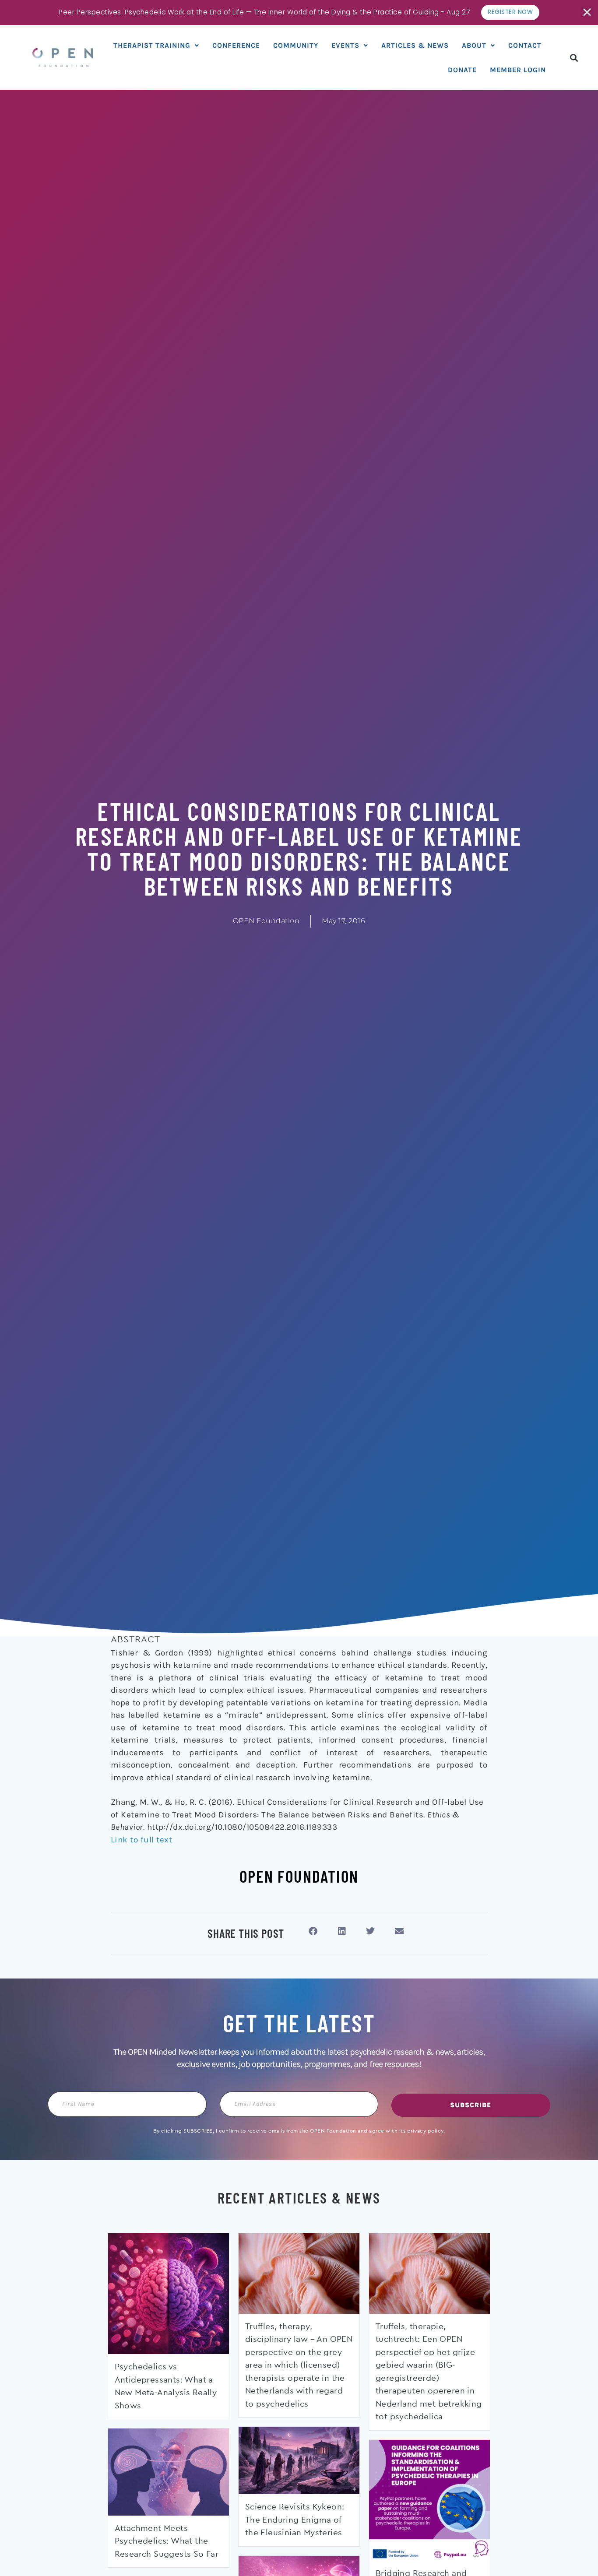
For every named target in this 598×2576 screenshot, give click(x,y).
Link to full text (142, 1840)
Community (296, 45)
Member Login (518, 70)
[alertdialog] (299, 12)
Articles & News (415, 45)
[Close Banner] (588, 12)
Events (345, 45)
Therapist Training (152, 45)
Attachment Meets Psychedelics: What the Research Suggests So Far (167, 2541)
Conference (236, 45)
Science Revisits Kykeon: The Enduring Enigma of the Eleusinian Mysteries (295, 2520)
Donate (462, 70)
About (474, 45)
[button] (574, 58)
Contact (525, 45)
